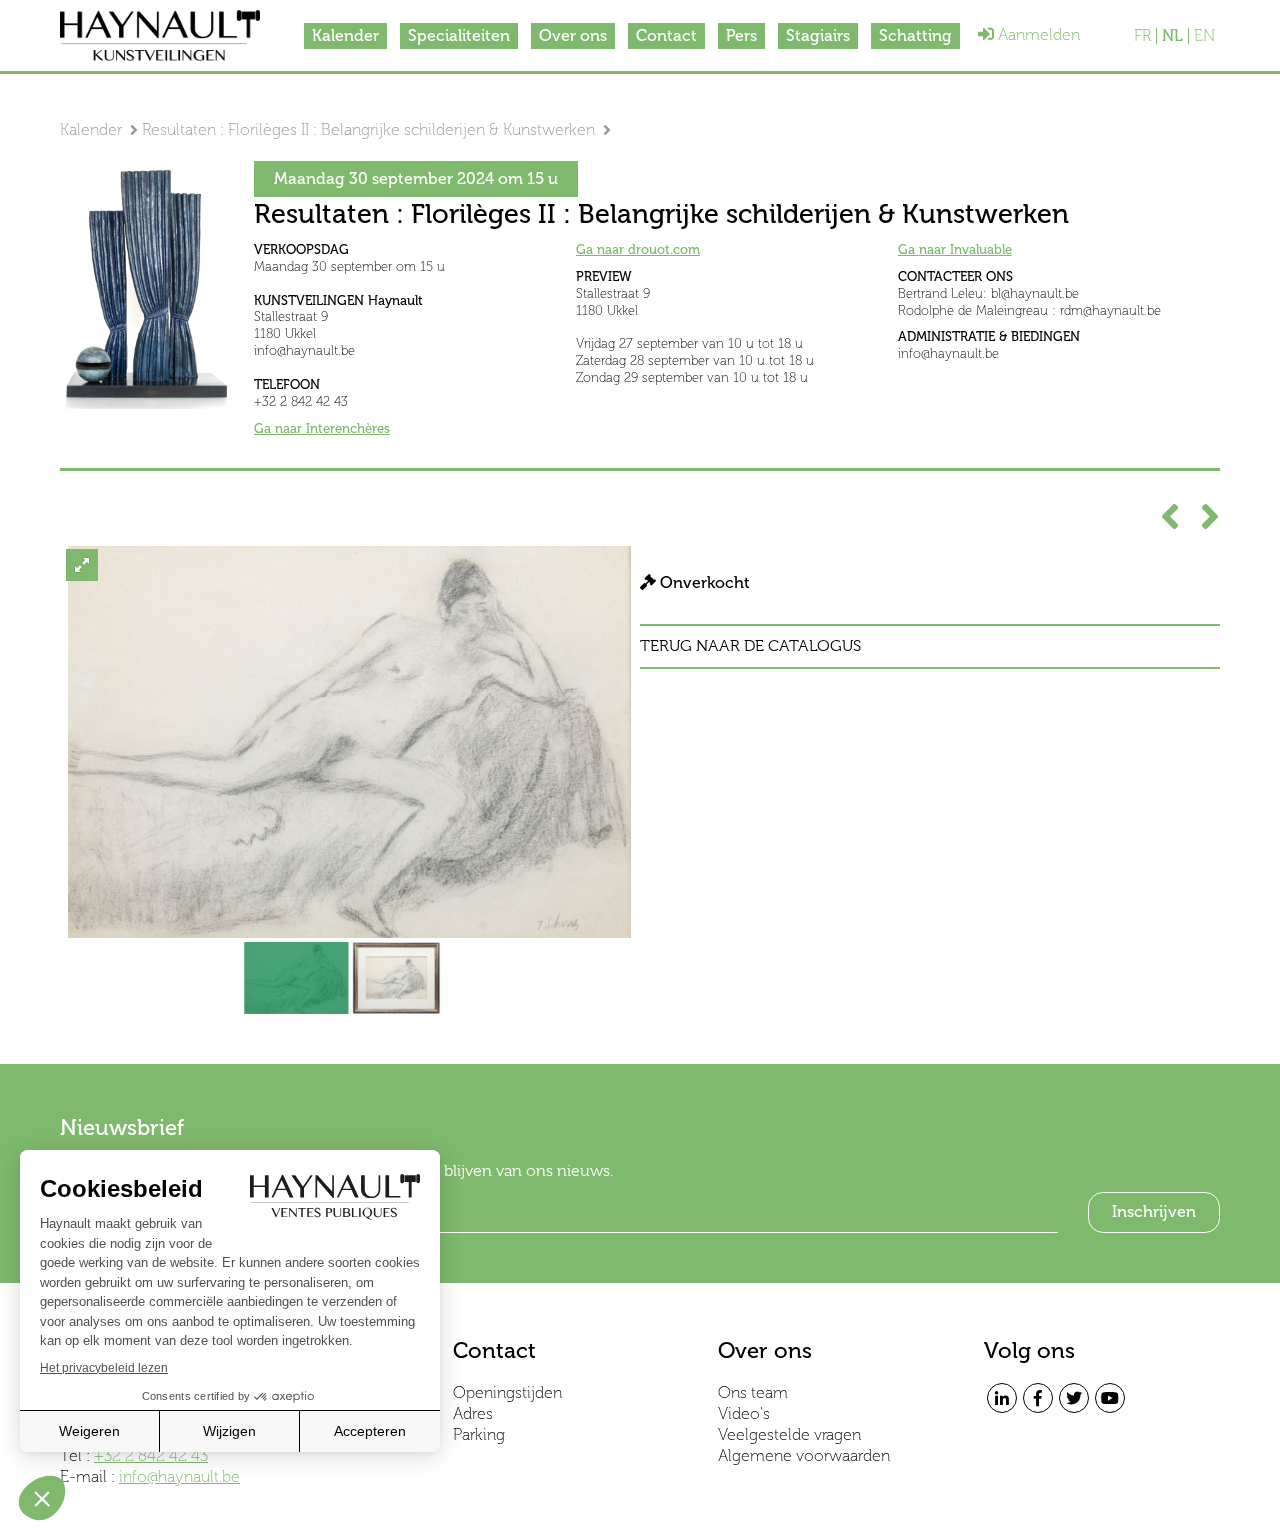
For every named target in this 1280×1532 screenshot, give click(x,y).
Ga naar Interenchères (322, 428)
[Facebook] (1038, 1398)
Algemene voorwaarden (804, 1455)
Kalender (345, 35)
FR (1142, 36)
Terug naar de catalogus (750, 646)
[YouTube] (1110, 1398)
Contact (666, 35)
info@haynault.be (179, 1476)
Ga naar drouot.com (638, 249)
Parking (479, 1434)
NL (1172, 36)
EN (1204, 36)
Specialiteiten (459, 35)
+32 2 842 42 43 (151, 1455)
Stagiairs (818, 35)
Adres (473, 1413)
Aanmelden (1037, 34)
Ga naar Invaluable (955, 249)
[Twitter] (1074, 1398)
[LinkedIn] (1002, 1398)
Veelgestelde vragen (789, 1434)
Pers (741, 35)
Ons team (753, 1392)
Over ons (573, 35)
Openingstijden (507, 1392)
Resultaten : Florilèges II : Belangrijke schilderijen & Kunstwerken (368, 129)
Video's (744, 1413)
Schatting (915, 35)
